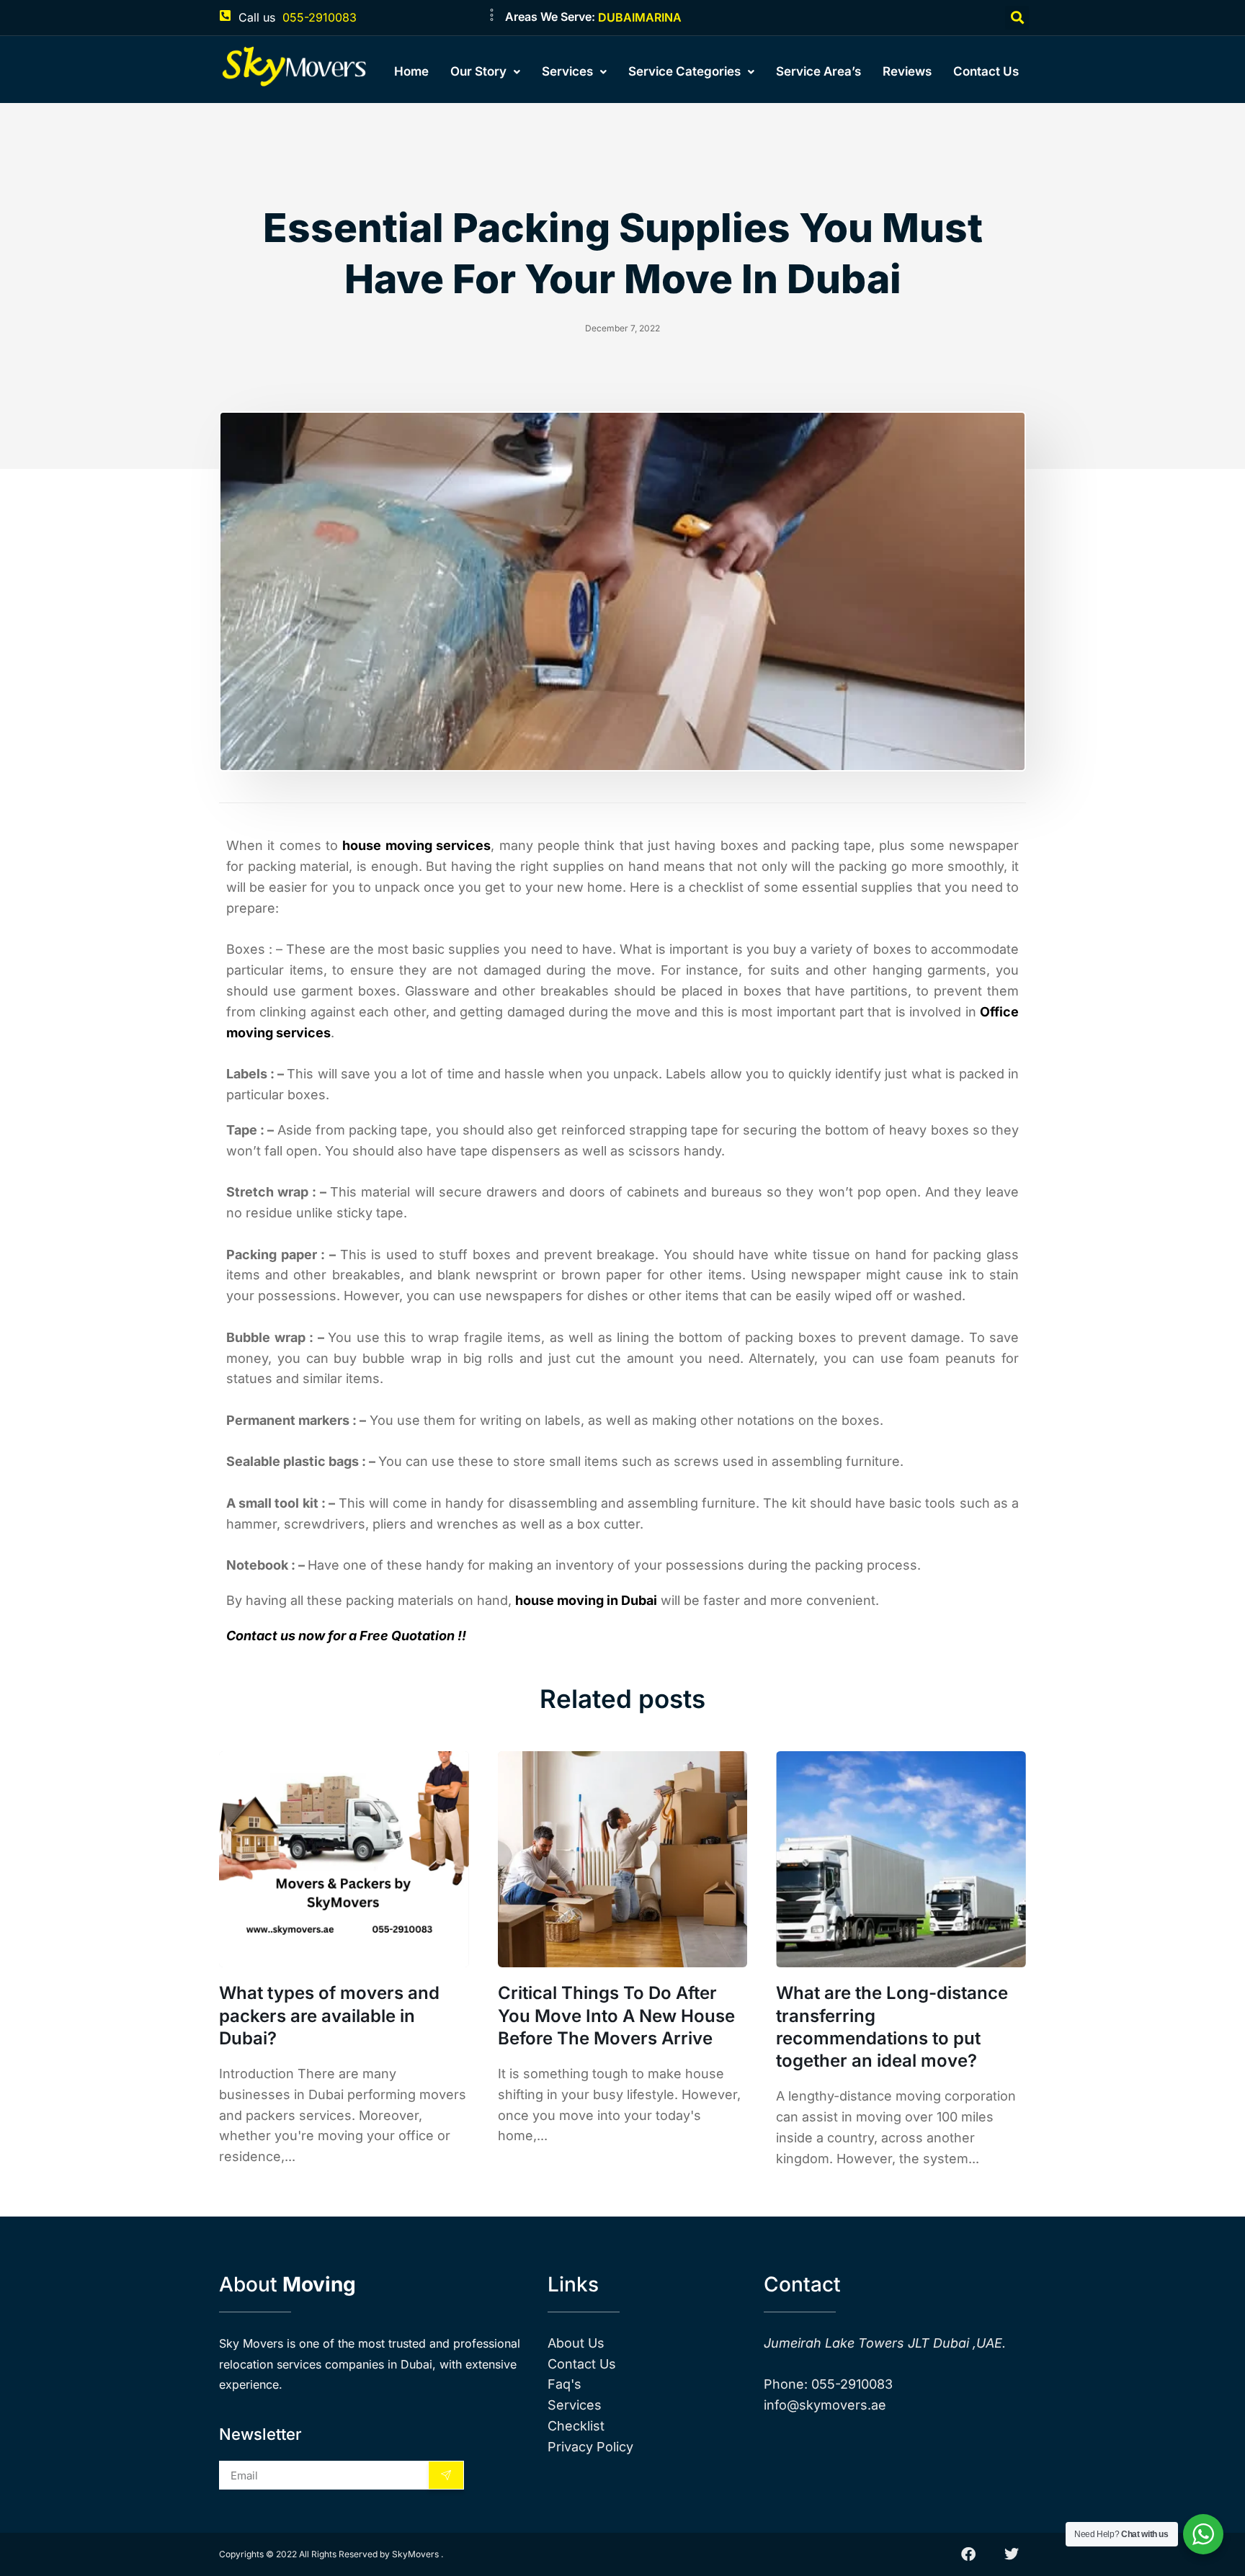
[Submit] (446, 2475)
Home (411, 71)
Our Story (478, 71)
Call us (257, 17)
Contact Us (986, 71)
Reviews (907, 71)
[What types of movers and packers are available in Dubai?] (344, 1859)
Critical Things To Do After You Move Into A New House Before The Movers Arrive (616, 2015)
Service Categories (684, 71)
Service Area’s (818, 71)
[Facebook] (968, 2554)
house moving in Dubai (586, 1600)
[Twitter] (1012, 2554)
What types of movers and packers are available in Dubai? (329, 2015)
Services (567, 71)
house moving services (416, 845)
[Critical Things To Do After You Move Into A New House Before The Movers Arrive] (623, 1859)
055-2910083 (320, 17)
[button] (1017, 18)
